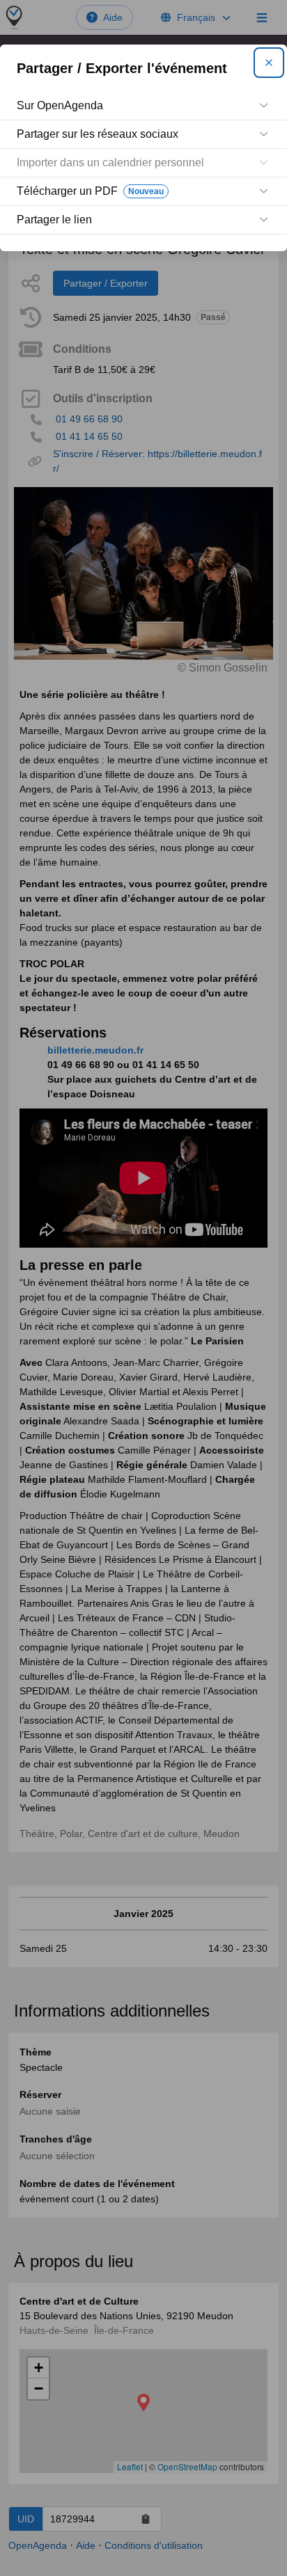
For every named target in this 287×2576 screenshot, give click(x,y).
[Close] (269, 63)
